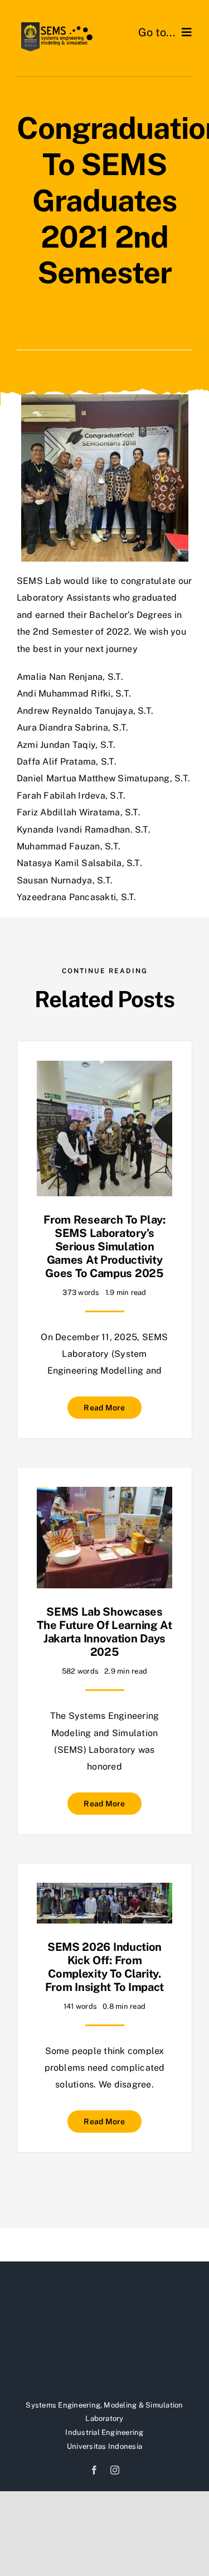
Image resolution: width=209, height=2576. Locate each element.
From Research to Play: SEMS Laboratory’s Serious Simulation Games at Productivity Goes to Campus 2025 (104, 1246)
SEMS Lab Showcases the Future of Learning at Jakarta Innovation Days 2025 (104, 1632)
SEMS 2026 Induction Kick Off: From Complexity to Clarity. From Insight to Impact (104, 1967)
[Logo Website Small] (56, 26)
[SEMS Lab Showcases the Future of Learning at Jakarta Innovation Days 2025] (104, 1495)
